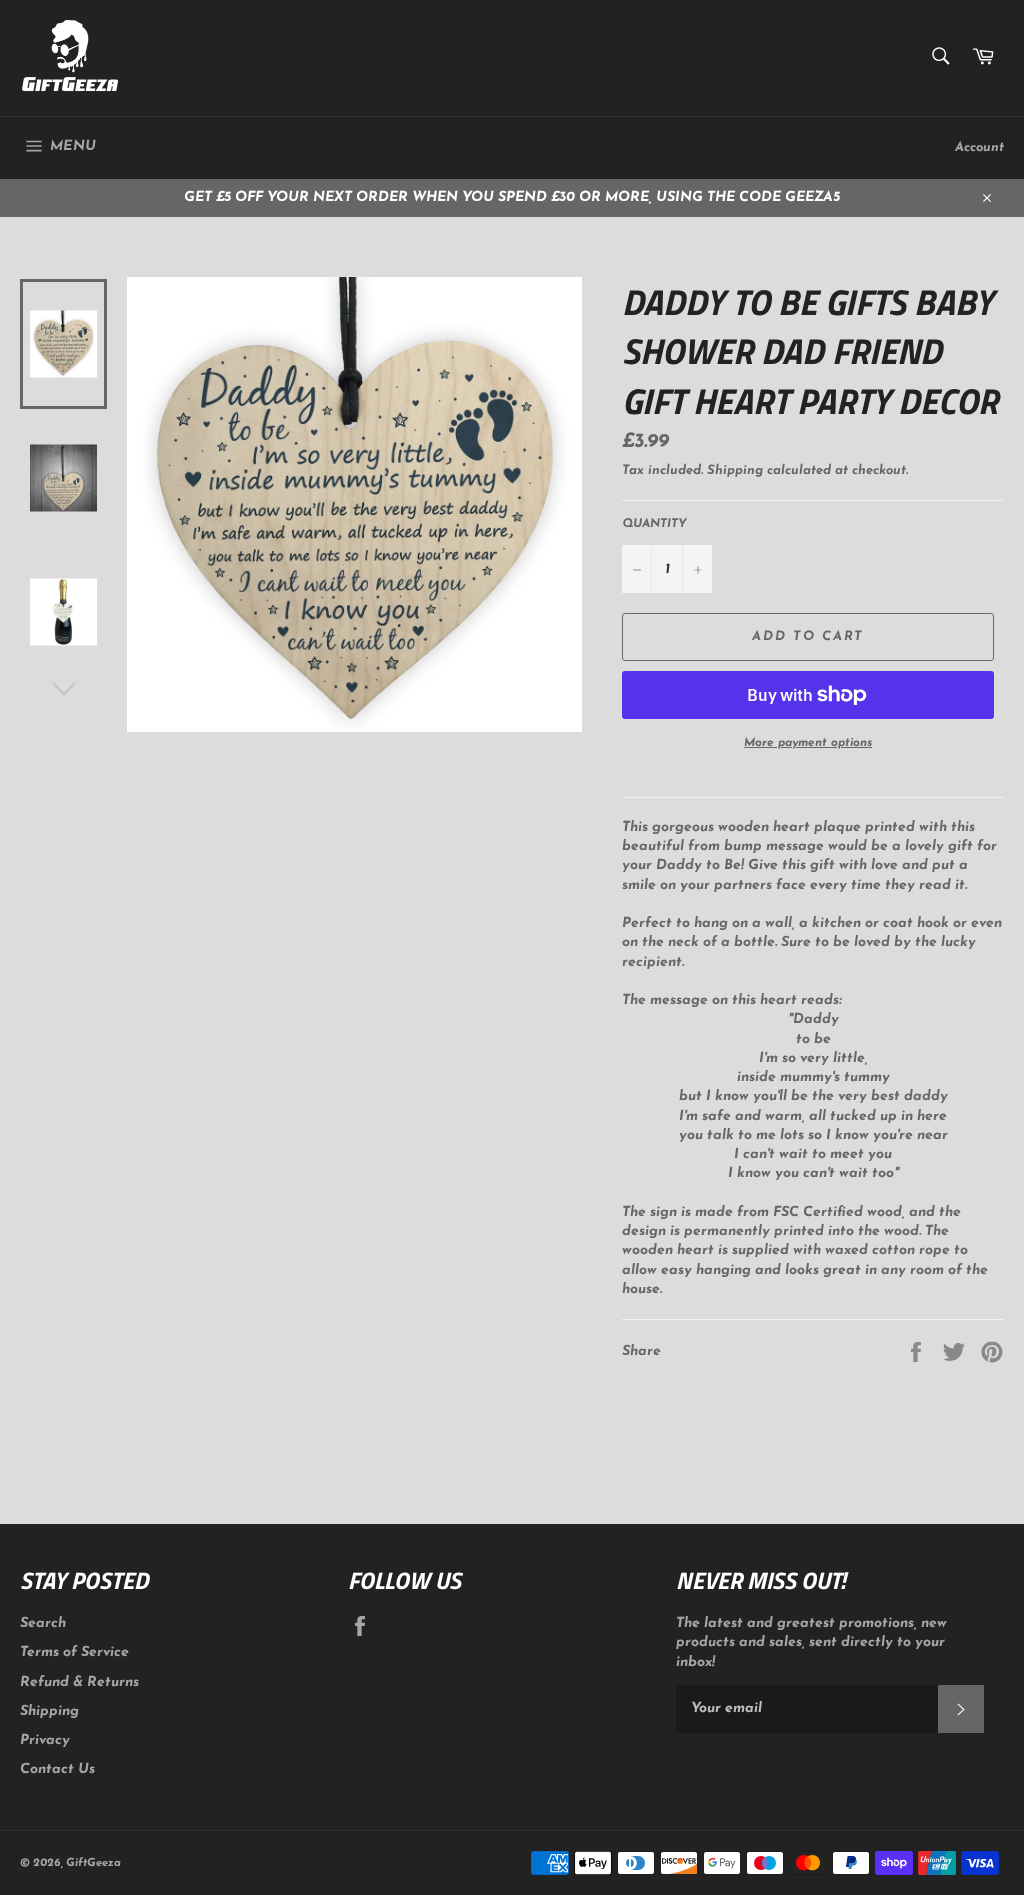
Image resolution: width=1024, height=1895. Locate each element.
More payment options (808, 743)
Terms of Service (74, 1652)
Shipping (735, 470)
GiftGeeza (93, 1863)
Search (43, 1623)
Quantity (654, 524)
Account (979, 147)
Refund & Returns (79, 1682)
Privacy (45, 1740)
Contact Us (57, 1769)
